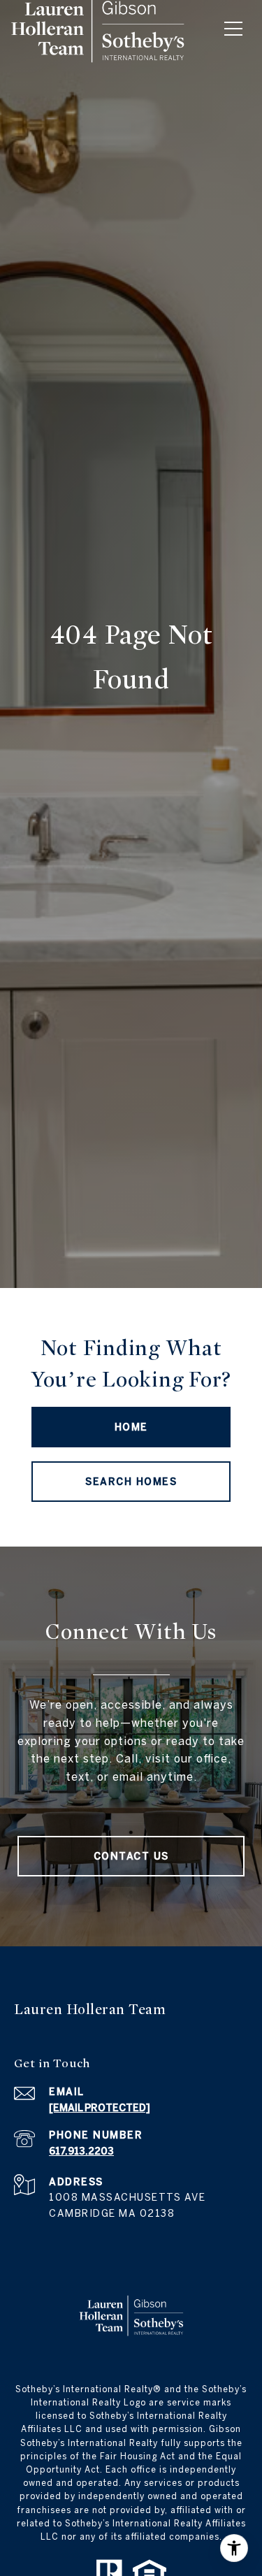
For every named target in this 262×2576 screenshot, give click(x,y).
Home (131, 1427)
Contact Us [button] (131, 1856)
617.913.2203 (81, 2151)
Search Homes (131, 1482)
